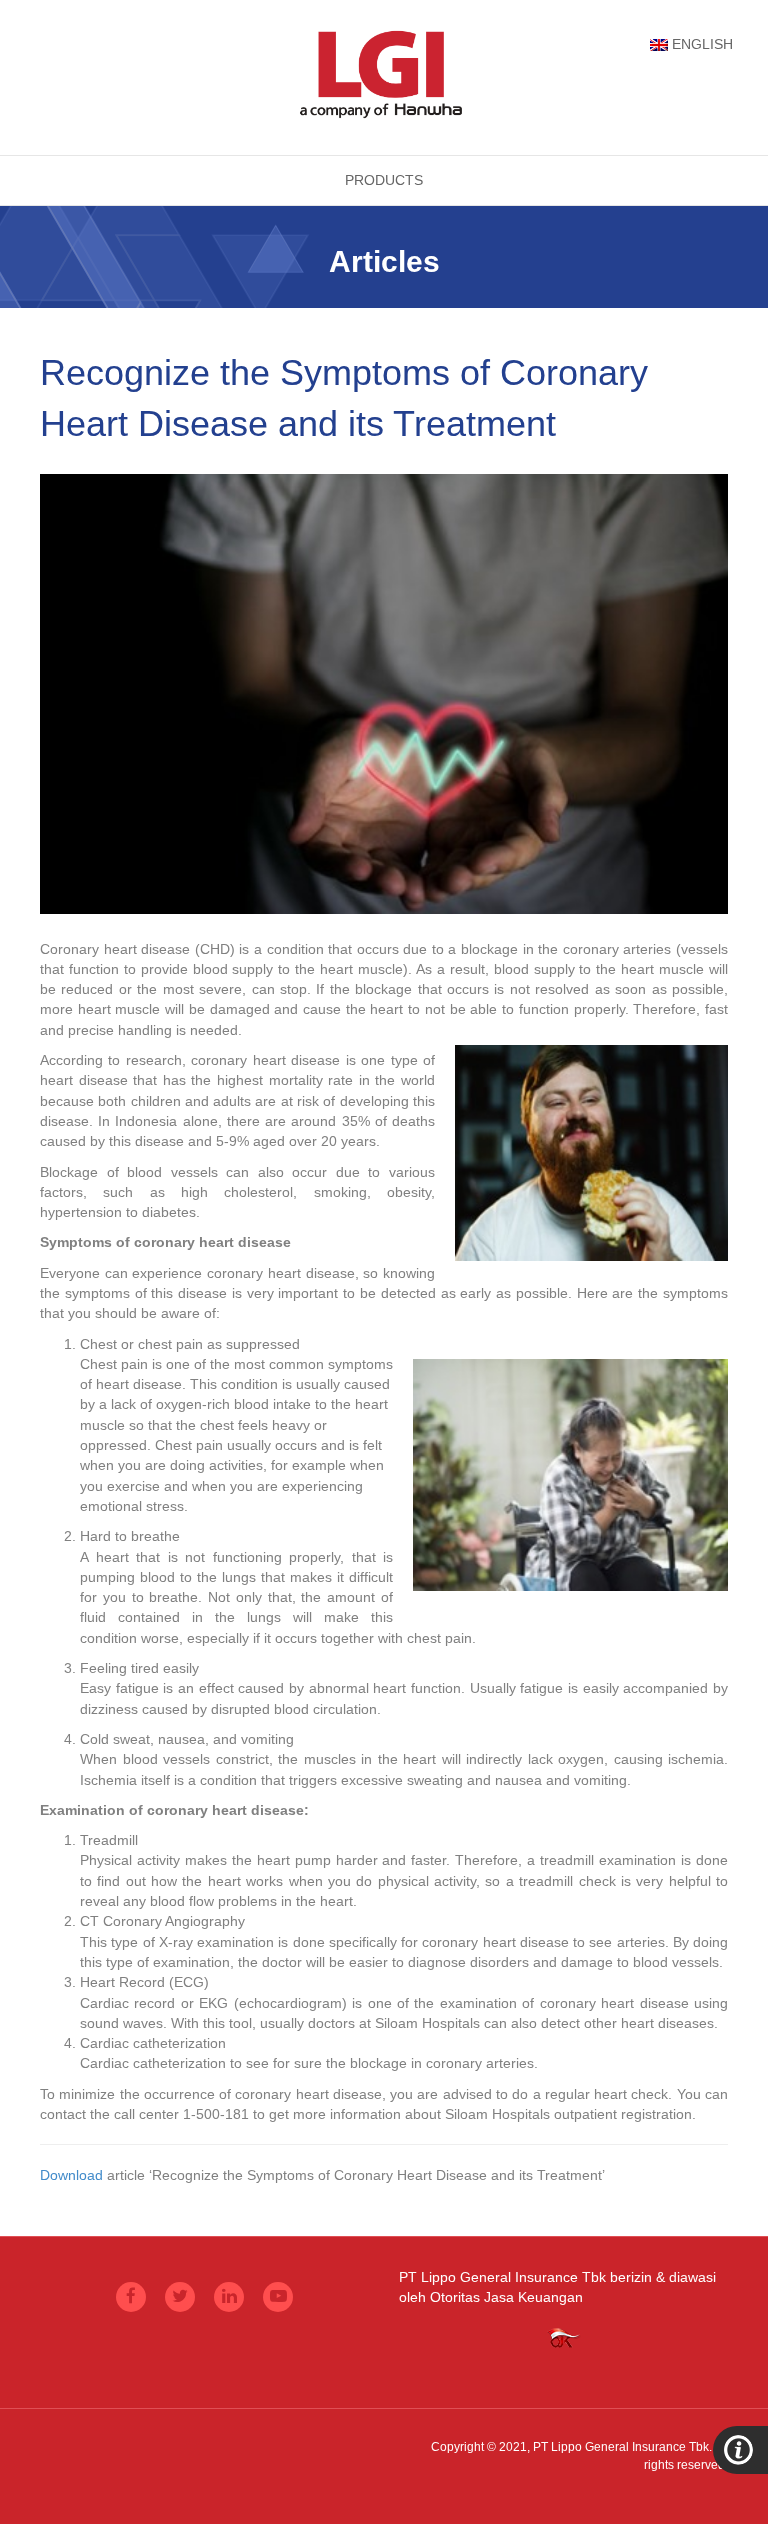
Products (384, 180)
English (702, 44)
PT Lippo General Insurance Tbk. (622, 2447)
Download (71, 2175)
